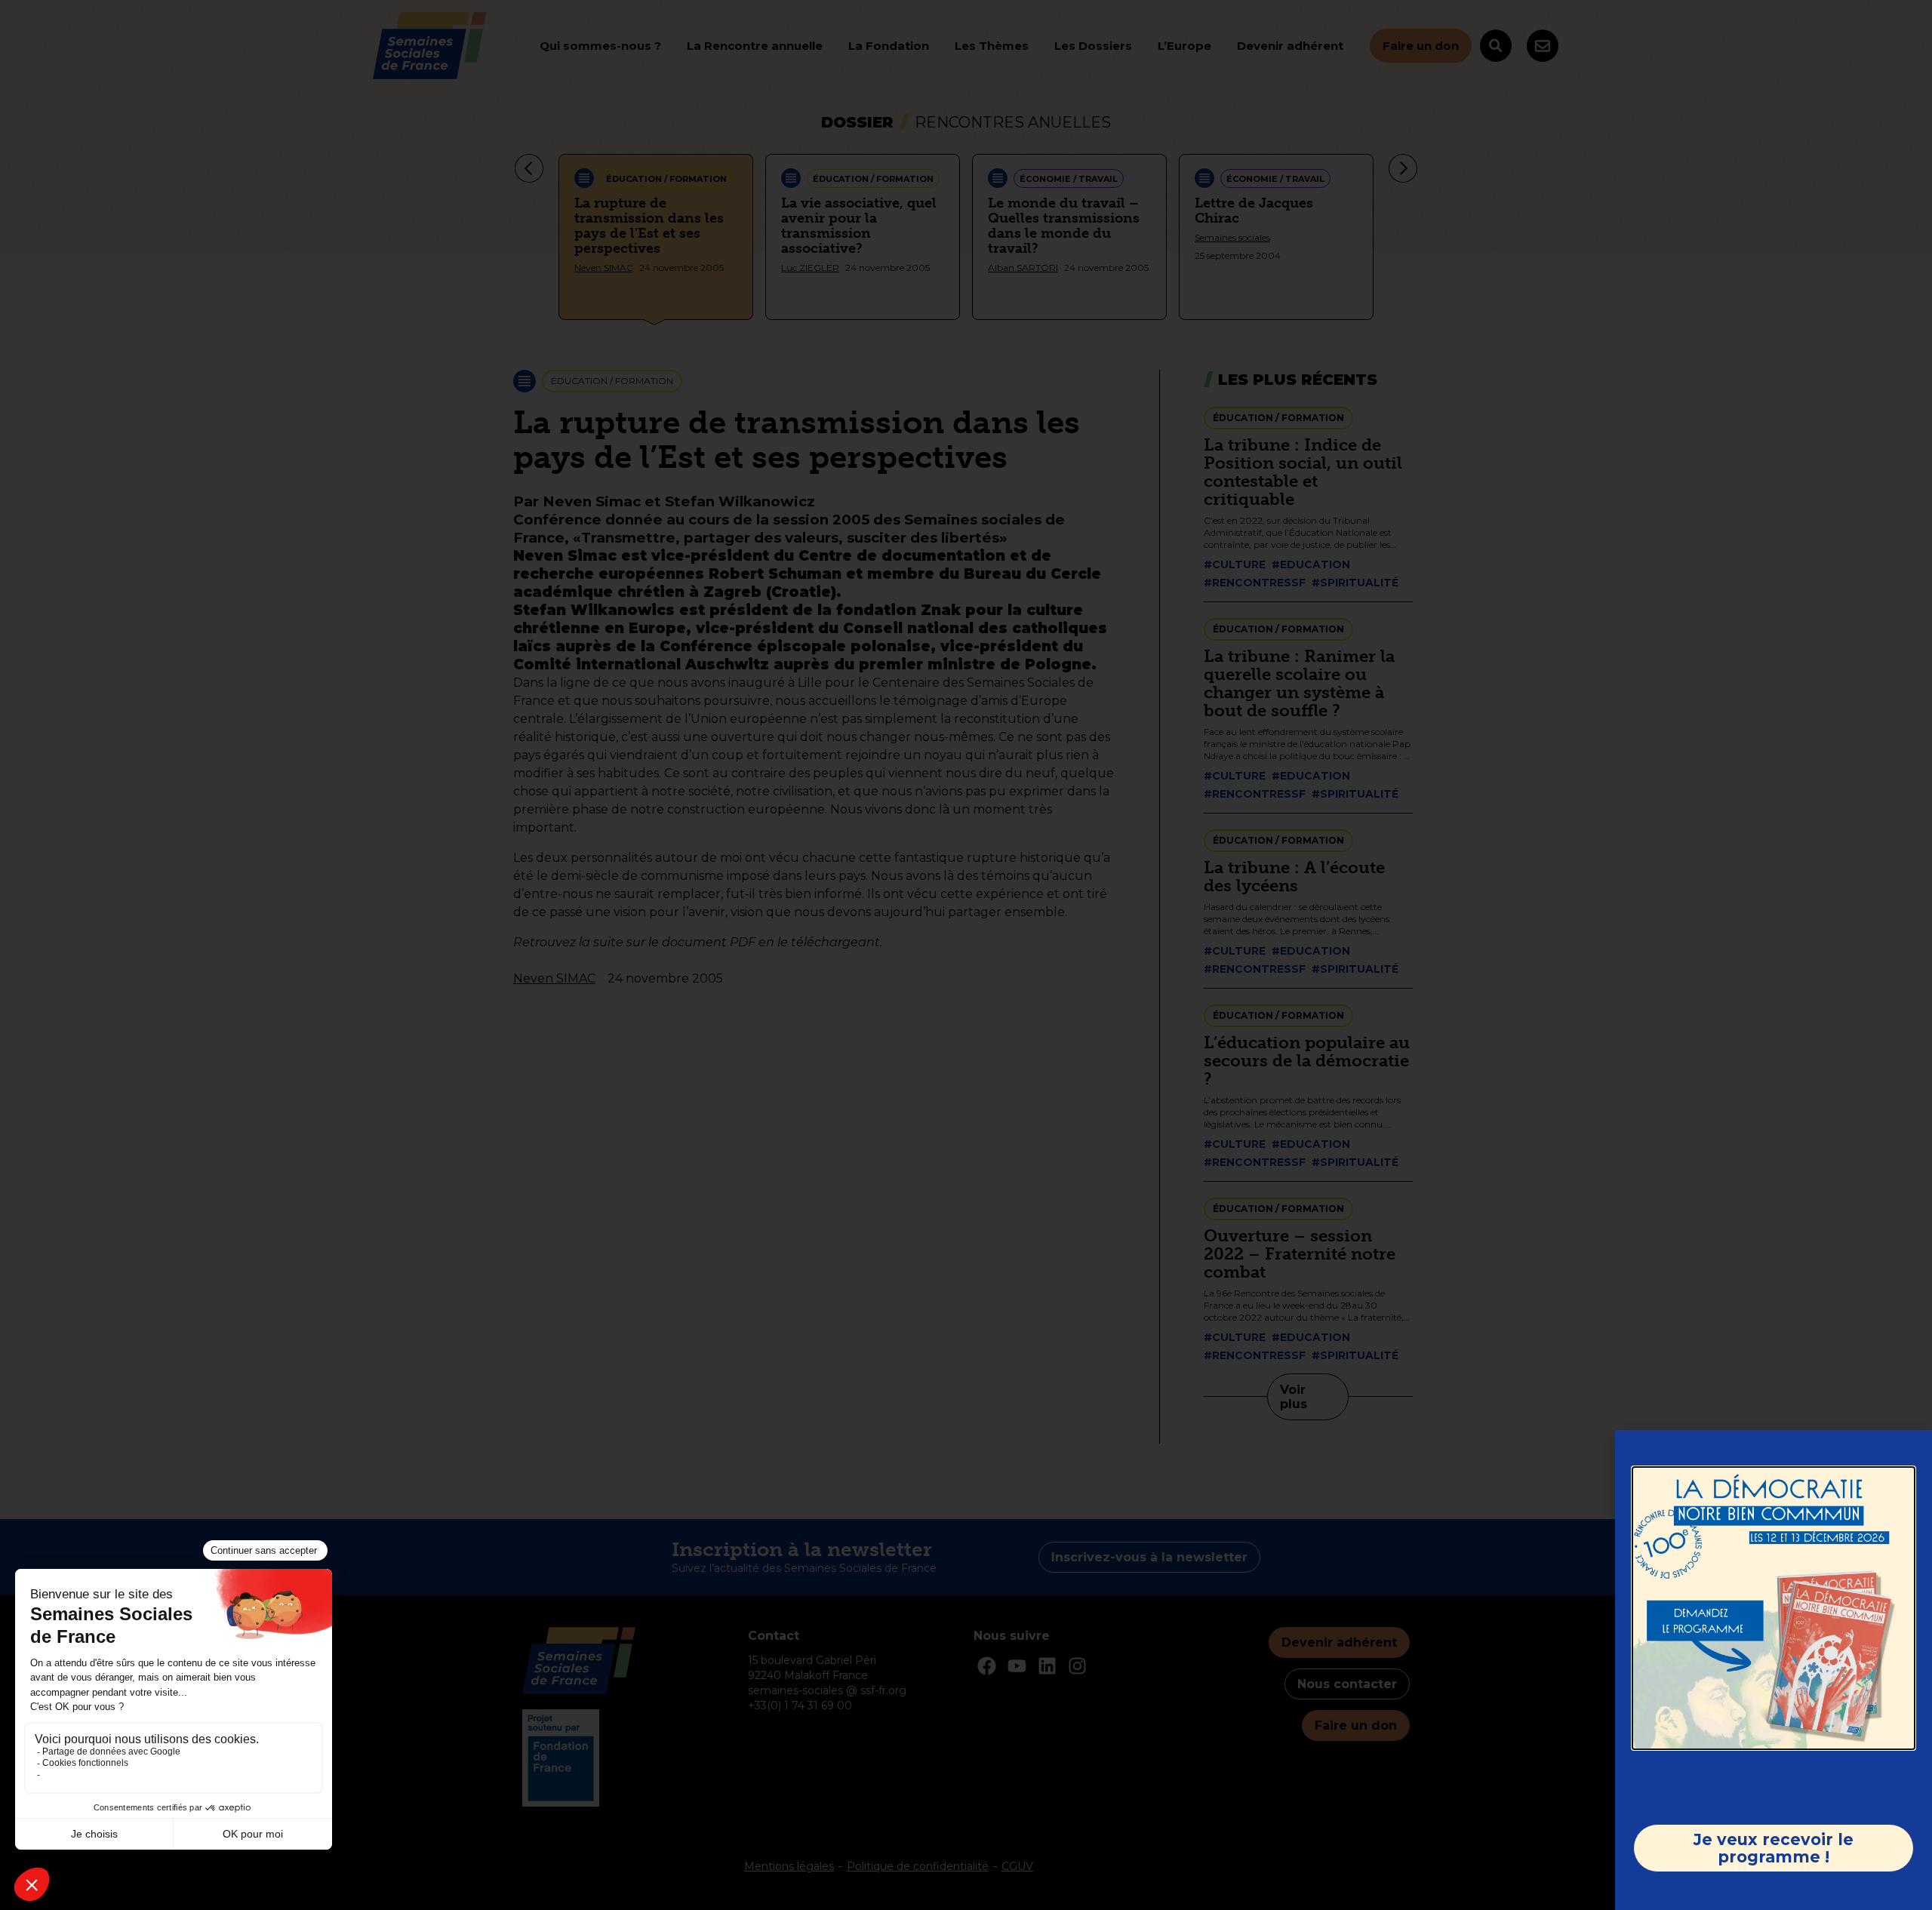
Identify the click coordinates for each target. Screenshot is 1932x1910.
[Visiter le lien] (1774, 1608)
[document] (966, 955)
